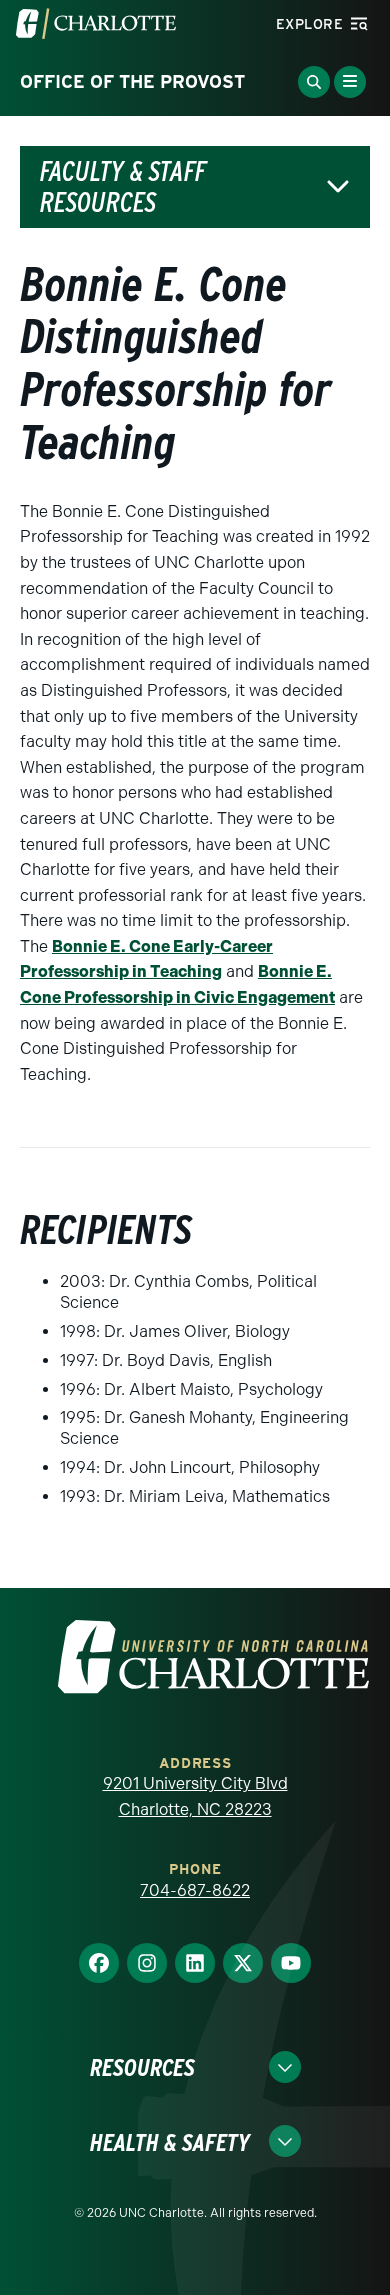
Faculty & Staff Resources (123, 187)
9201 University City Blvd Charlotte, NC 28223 (195, 1796)
